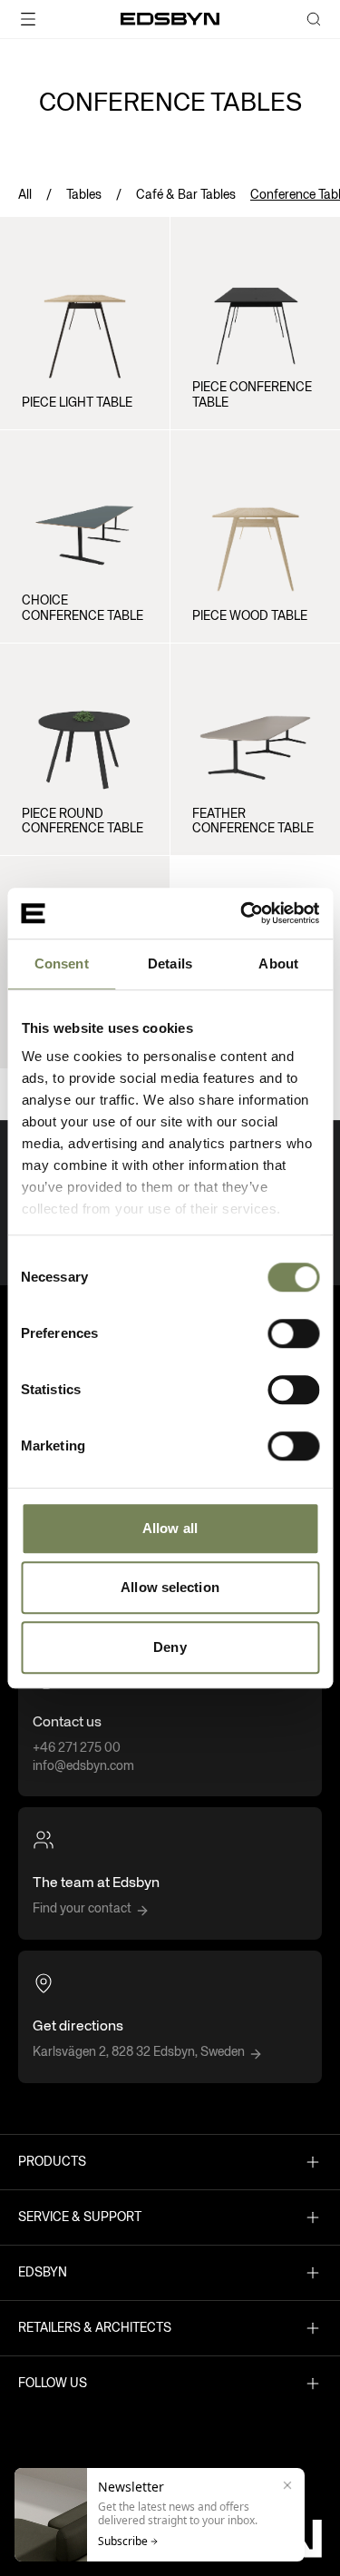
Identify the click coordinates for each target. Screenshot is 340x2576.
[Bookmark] (141, 231)
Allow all (170, 1528)
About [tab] (278, 964)
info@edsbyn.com (83, 1766)
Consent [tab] (62, 964)
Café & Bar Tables (186, 195)
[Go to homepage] (170, 19)
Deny (170, 1647)
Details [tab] (170, 964)
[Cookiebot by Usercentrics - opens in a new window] (242, 913)
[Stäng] (287, 2485)
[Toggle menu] (57, 19)
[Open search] (314, 19)
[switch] (293, 1333)
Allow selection (170, 1587)
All (25, 195)
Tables (84, 195)
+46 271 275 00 (77, 1748)
